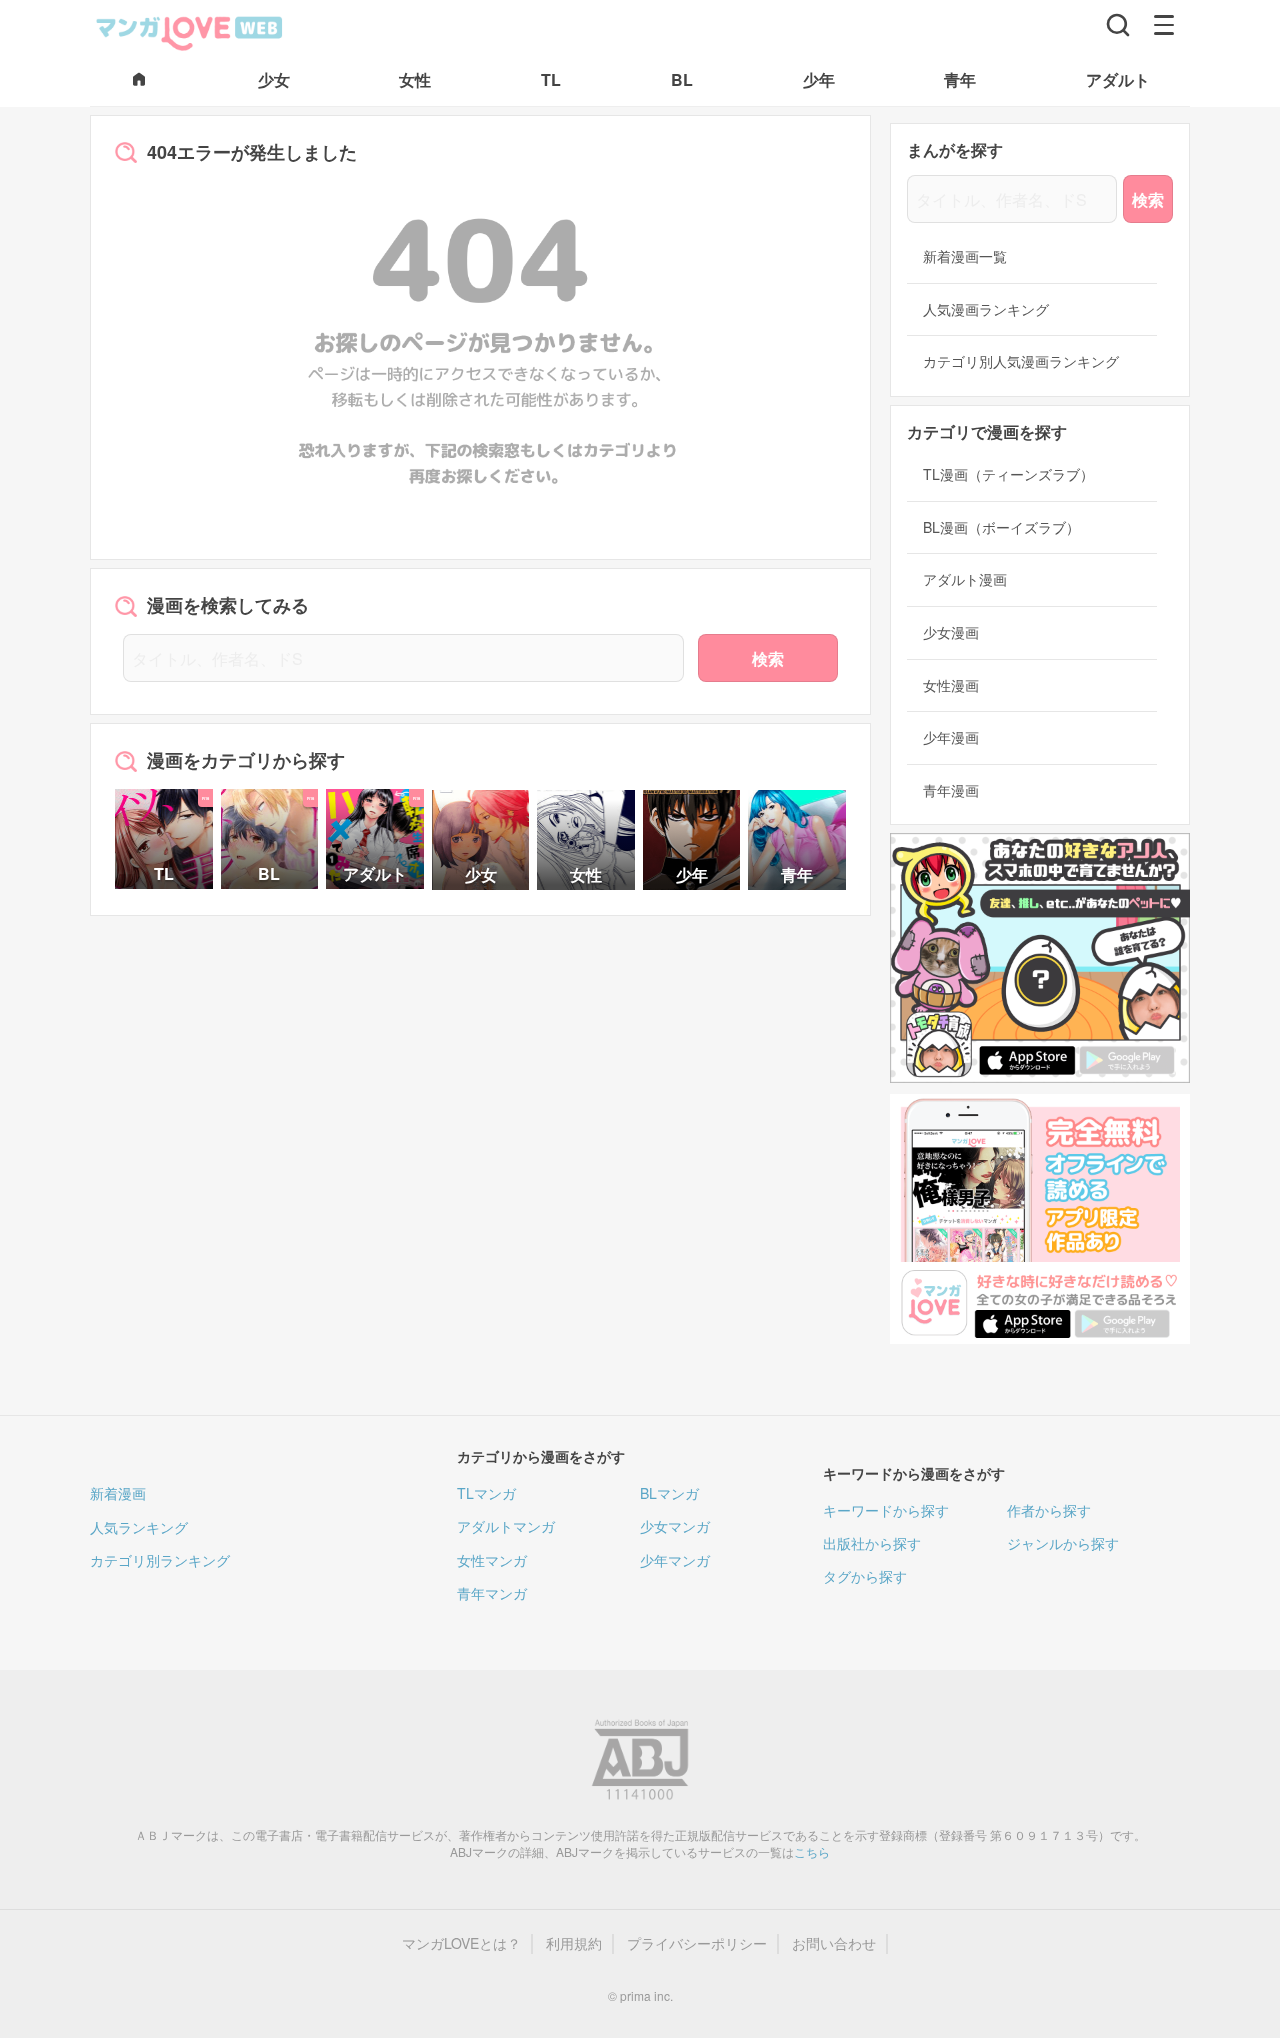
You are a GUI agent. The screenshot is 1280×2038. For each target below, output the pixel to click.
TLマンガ (486, 1493)
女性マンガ (492, 1560)
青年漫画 (951, 790)
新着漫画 (118, 1493)
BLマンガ (669, 1493)
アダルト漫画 (965, 579)
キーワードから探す (886, 1510)
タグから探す (865, 1576)
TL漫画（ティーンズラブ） (1008, 474)
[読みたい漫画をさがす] (1118, 25)
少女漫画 (951, 632)
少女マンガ (675, 1526)
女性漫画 (951, 685)
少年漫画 (951, 737)
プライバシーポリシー (697, 1943)
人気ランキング (139, 1527)
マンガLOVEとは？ (461, 1943)
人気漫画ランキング (986, 309)
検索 (768, 658)
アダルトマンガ (506, 1526)
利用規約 (574, 1943)
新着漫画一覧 (965, 256)
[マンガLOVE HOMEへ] (139, 80)
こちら (812, 1851)
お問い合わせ (834, 1943)
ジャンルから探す (1063, 1543)
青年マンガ (492, 1593)
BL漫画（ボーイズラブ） (1001, 527)
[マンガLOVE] (190, 31)
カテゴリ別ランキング (160, 1560)
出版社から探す (872, 1543)
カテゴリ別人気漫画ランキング (1021, 361)
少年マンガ (675, 1560)
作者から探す (1049, 1510)
